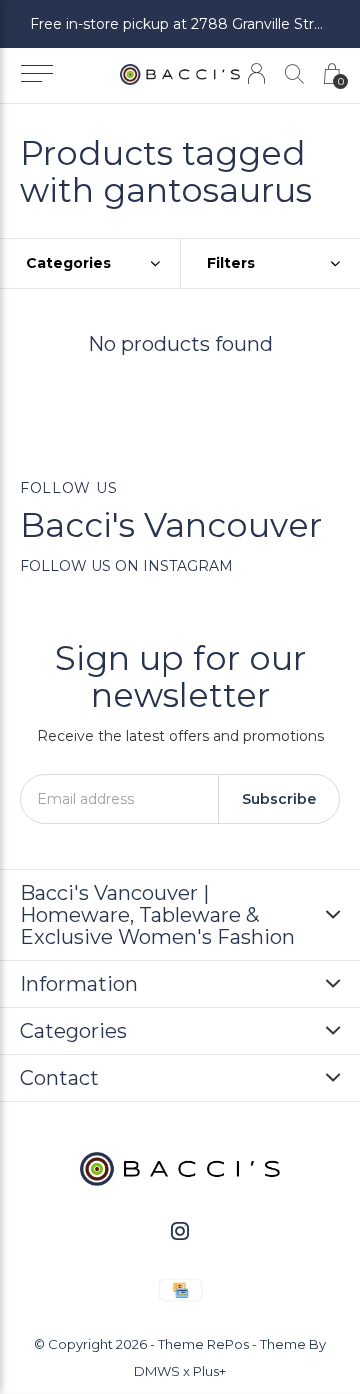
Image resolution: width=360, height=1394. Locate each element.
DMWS (157, 1371)
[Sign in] (256, 73)
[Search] (294, 73)
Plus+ (209, 1371)
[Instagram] (180, 1231)
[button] (36, 74)
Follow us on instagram (126, 566)
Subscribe (279, 799)
